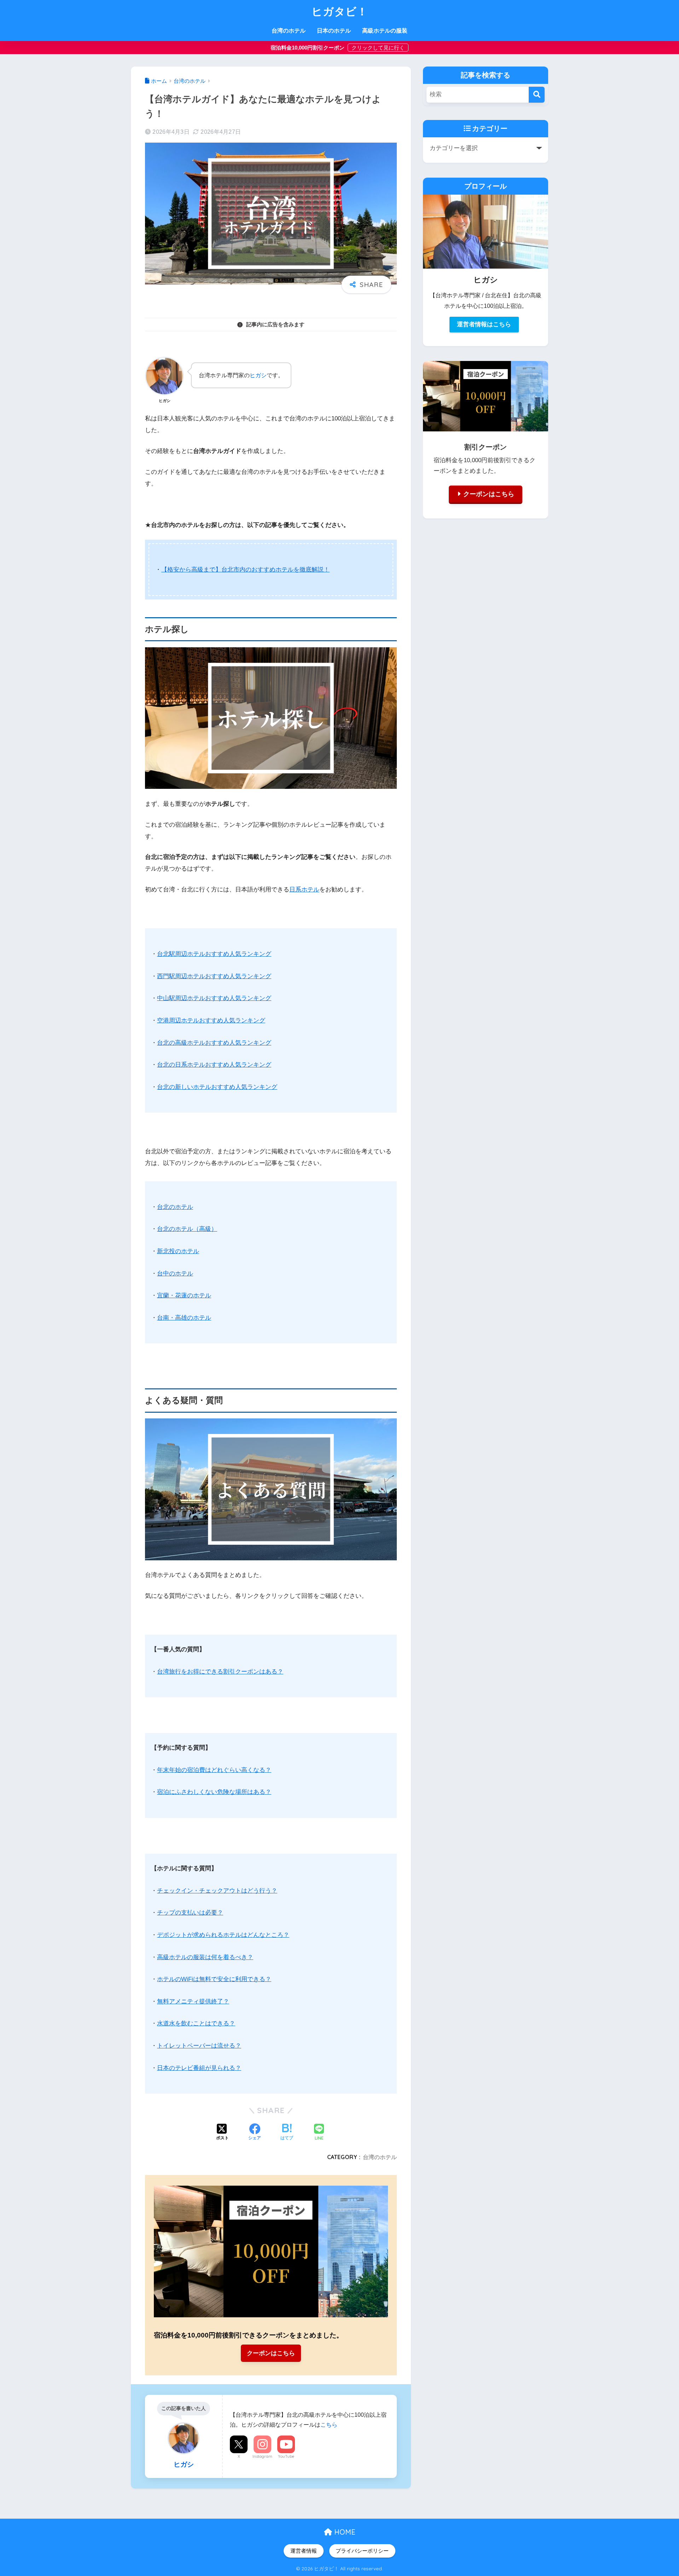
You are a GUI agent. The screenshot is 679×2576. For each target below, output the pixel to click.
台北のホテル (175, 1207)
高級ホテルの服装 (385, 31)
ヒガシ (258, 375)
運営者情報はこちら (484, 324)
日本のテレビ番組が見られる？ (199, 2068)
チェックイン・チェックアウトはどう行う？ (217, 1891)
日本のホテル (334, 31)
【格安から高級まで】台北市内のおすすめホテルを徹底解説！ (245, 570)
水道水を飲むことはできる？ (196, 2023)
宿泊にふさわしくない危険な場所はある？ (214, 1792)
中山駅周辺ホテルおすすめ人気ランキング (214, 998)
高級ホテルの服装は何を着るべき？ (205, 1957)
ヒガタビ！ (340, 11)
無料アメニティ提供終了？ (193, 2001)
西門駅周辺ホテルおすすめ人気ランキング (214, 976)
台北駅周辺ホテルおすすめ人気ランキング (214, 954)
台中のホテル (175, 1273)
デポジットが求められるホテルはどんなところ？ (223, 1935)
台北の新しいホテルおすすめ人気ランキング (217, 1087)
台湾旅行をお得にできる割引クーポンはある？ (220, 1672)
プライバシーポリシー (362, 2551)
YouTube (286, 2456)
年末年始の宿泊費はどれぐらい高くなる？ (214, 1770)
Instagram (262, 2456)
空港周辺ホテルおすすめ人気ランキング (211, 1020)
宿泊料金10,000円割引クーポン (308, 48)
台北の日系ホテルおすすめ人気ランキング (214, 1065)
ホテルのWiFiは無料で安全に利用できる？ (214, 1979)
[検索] (537, 95)
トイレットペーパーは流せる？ (199, 2046)
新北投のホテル (178, 1251)
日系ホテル (304, 890)
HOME (344, 2532)
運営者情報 (304, 2551)
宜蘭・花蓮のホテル (184, 1295)
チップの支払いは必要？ (190, 1913)
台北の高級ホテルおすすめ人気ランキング (214, 1043)
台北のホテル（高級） (187, 1229)
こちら (329, 2425)
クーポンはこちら (271, 2353)
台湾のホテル (289, 31)
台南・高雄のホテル (184, 1318)
